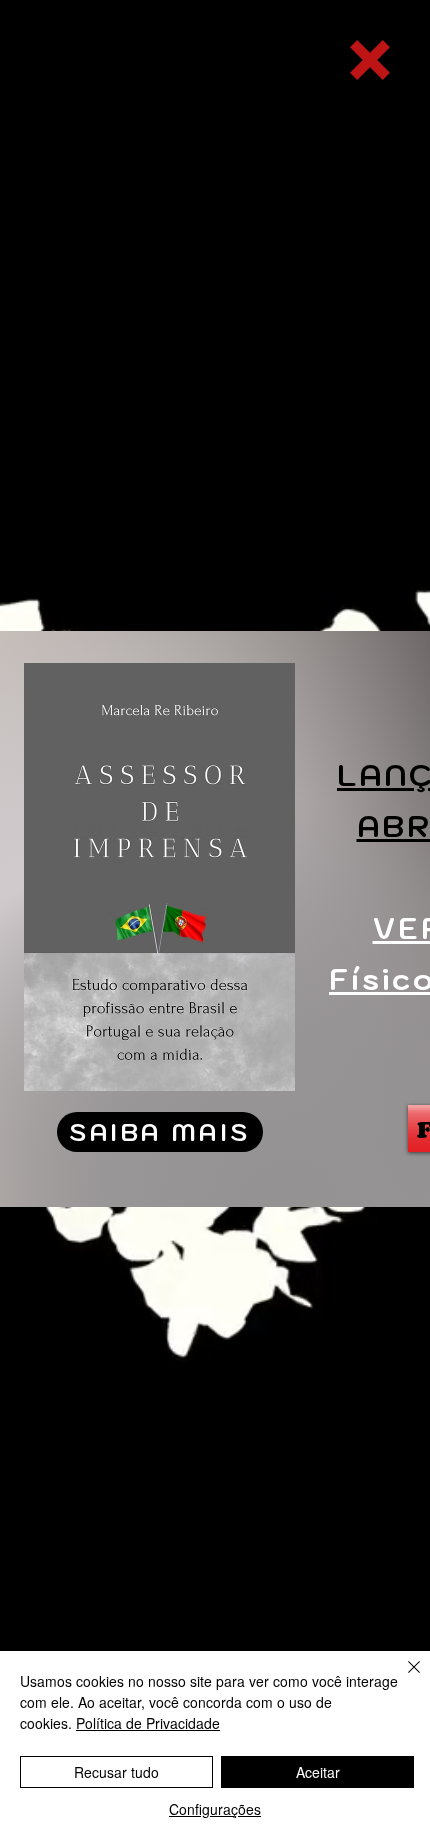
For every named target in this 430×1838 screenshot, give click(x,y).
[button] (370, 60)
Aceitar (318, 1772)
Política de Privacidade (148, 1723)
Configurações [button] (215, 1809)
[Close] (402, 1679)
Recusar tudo (116, 1772)
